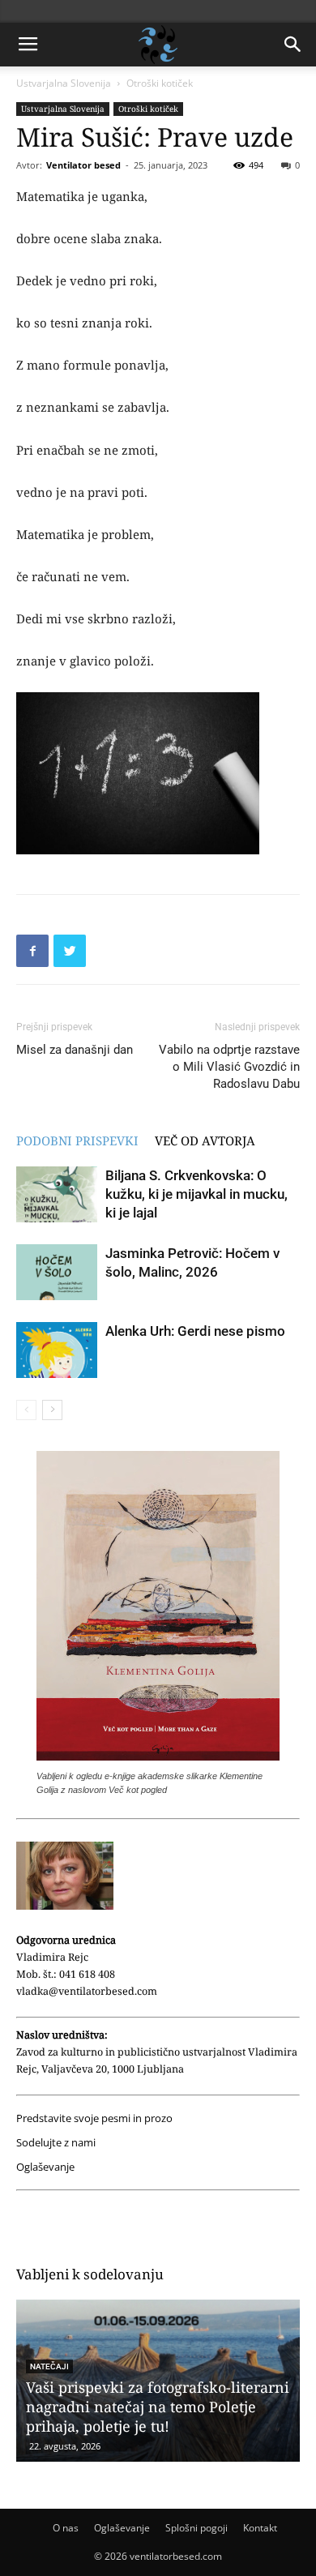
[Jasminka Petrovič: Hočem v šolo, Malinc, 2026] (57, 1272)
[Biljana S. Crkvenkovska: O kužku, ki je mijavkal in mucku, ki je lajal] (57, 1194)
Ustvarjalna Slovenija (64, 83)
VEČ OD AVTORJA (205, 1140)
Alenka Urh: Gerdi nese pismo (195, 1331)
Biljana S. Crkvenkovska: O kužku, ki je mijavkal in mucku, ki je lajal (196, 1194)
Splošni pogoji (196, 2528)
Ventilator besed (83, 165)
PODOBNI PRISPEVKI (77, 1140)
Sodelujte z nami (56, 2143)
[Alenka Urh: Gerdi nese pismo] (57, 1350)
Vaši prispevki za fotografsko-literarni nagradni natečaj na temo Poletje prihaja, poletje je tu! (158, 2407)
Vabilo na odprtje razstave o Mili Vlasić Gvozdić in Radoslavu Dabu (229, 1067)
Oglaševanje (45, 2167)
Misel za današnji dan (75, 1050)
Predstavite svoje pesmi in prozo (94, 2118)
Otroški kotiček (160, 83)
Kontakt (260, 2528)
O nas (66, 2528)
